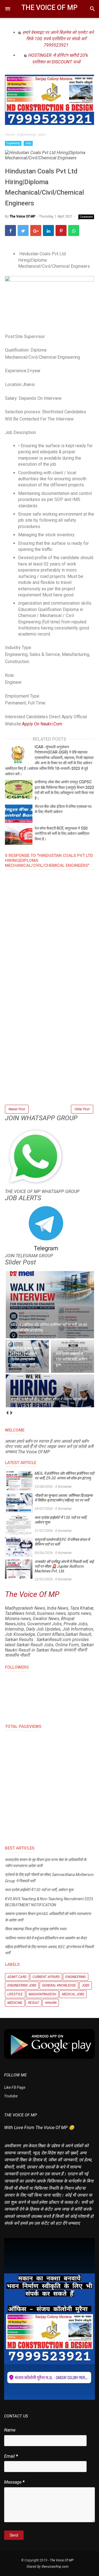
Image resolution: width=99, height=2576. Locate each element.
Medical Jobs (73, 1994)
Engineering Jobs (22, 1985)
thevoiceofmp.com (55, 2567)
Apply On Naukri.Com (42, 724)
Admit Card (17, 1977)
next (11, 1413)
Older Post (82, 1109)
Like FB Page (15, 2087)
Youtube (11, 2096)
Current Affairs (46, 1977)
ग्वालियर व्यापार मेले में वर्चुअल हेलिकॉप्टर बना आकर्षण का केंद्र (46, 1938)
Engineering (13, 143)
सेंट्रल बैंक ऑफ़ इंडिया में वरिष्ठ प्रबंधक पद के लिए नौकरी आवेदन (63, 809)
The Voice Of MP (50, 8)
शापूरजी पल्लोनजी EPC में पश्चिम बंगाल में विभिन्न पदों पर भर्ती (62, 1542)
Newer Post (17, 1109)
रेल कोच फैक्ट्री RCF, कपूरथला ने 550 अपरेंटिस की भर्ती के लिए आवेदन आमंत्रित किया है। (62, 834)
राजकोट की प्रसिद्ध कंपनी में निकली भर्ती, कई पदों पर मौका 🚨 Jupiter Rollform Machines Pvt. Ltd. (64, 1566)
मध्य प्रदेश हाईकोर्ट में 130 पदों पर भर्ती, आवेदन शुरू (61, 1520)
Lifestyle (15, 1994)
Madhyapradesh (42, 1994)
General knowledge (59, 1985)
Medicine (15, 2003)
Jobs (28, 143)
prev (7, 1413)
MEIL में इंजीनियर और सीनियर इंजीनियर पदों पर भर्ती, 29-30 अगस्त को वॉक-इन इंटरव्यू (64, 1476)
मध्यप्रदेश (51, 2003)
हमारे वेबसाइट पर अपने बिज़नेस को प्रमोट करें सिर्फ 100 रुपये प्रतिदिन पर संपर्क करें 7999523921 (58, 39)
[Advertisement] (50, 1054)
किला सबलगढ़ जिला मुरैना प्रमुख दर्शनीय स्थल (36, 1929)
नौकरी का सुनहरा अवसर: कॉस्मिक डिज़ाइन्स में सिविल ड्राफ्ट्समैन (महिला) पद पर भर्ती (64, 1498)
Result (34, 2003)
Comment (86, 217)
